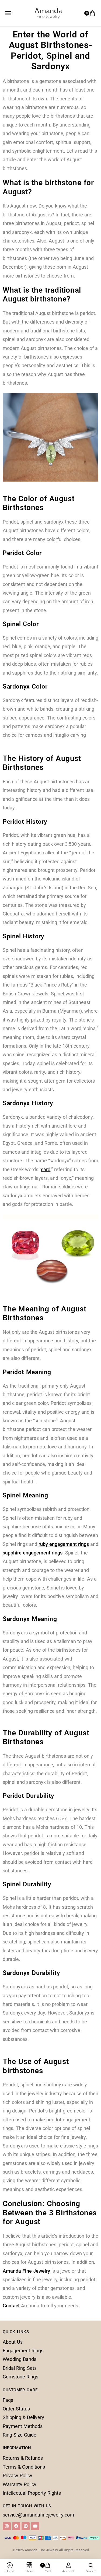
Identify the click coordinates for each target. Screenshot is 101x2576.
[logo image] (48, 12)
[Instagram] (7, 2526)
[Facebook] (16, 2526)
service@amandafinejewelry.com (38, 2515)
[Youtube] (35, 2526)
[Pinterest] (26, 2526)
